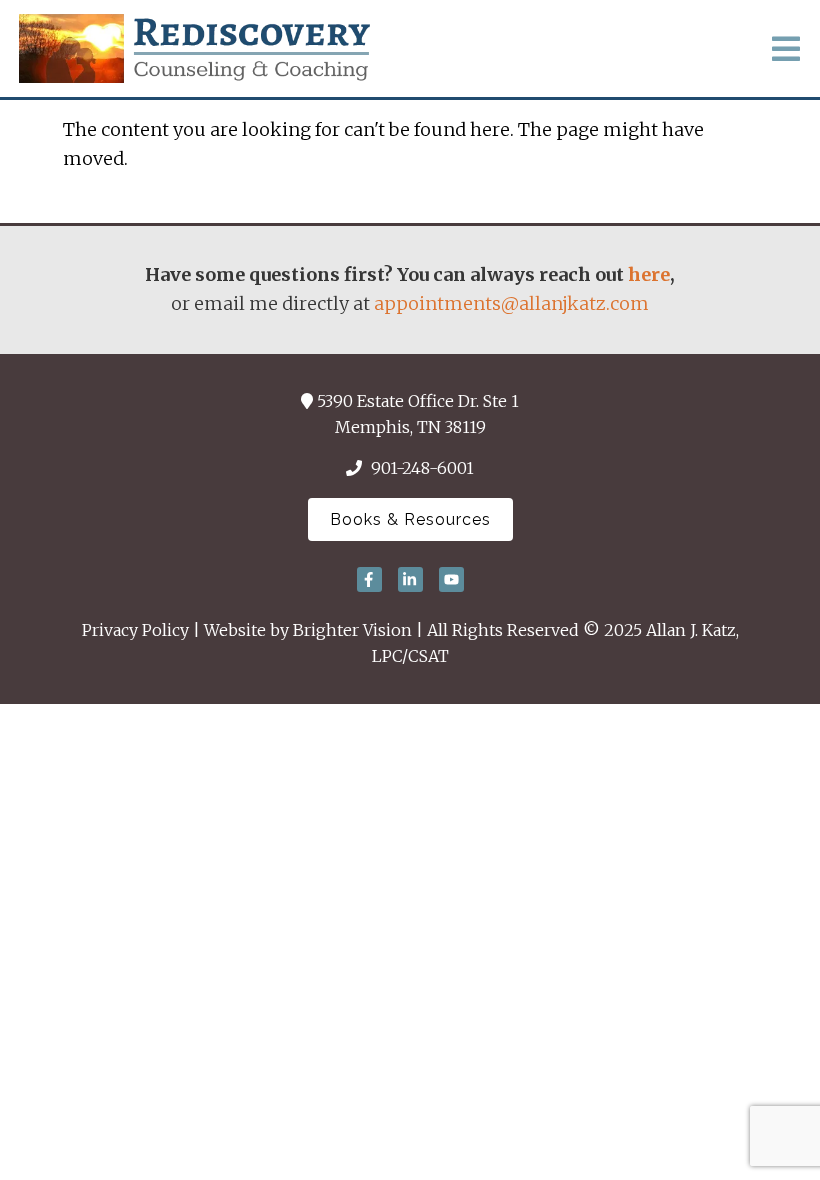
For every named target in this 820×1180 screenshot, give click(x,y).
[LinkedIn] (410, 579)
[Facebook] (369, 579)
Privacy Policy (135, 630)
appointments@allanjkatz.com (511, 303)
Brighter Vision (352, 630)
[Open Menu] (786, 49)
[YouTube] (451, 579)
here (649, 274)
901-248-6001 (422, 468)
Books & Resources (410, 519)
